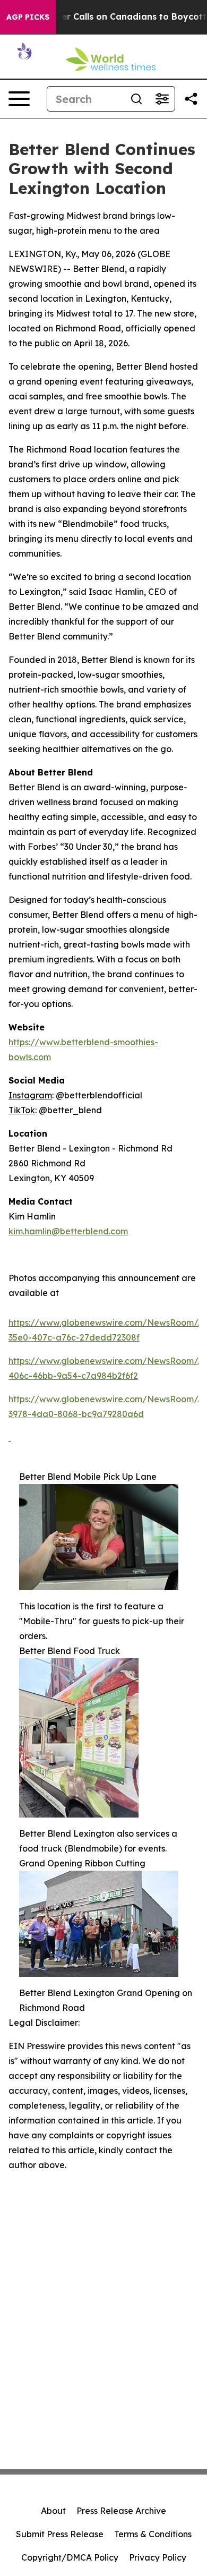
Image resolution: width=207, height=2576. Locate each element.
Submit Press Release (60, 2534)
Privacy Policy (158, 2557)
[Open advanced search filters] (162, 99)
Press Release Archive (121, 2511)
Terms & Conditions (153, 2534)
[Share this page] (191, 99)
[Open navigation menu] (19, 99)
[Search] (136, 99)
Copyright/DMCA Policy (70, 2557)
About (53, 2511)
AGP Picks (28, 17)
